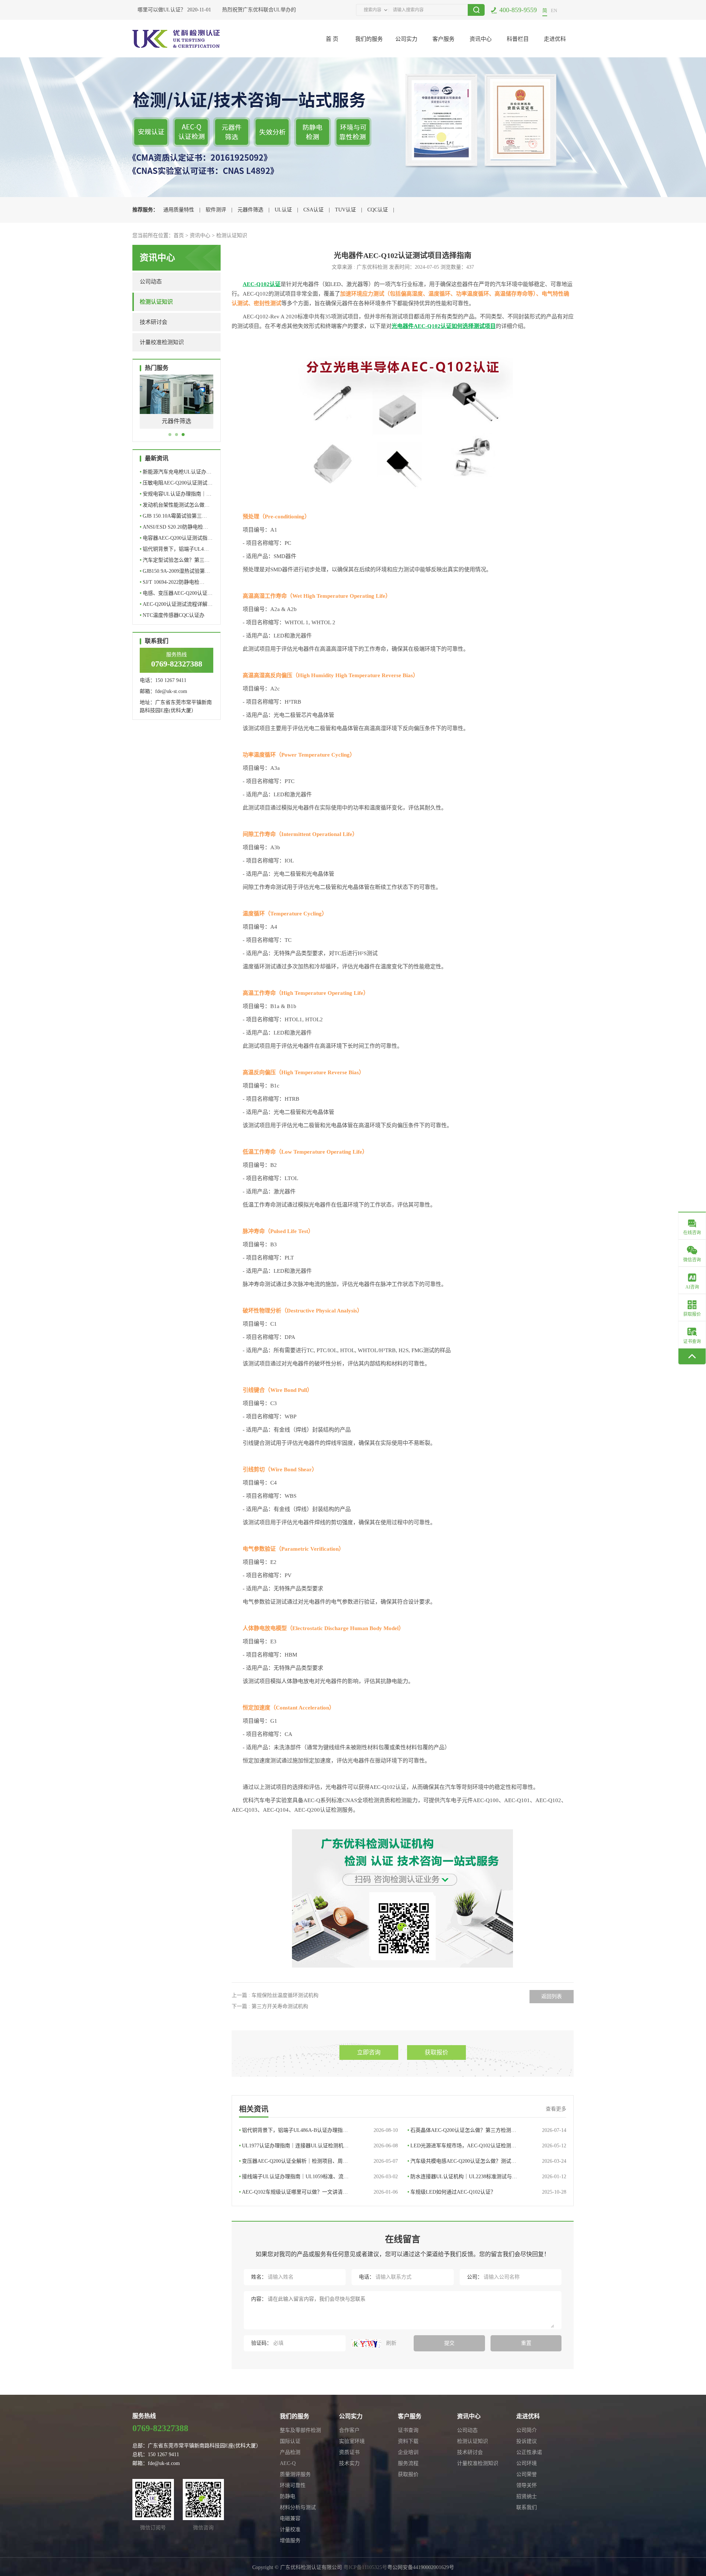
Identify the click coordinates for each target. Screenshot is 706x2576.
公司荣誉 (527, 2474)
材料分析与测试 (298, 2507)
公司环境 (527, 2463)
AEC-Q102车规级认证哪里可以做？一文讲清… (318, 2192)
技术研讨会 (154, 322)
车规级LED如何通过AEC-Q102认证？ (487, 2192)
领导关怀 (527, 2485)
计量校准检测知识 (162, 342)
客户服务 (443, 39)
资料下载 (408, 2441)
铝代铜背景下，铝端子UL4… (174, 549)
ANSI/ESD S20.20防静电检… (174, 527)
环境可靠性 (293, 2485)
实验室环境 (352, 2441)
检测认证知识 (232, 235)
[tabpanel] (176, 407)
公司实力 (406, 39)
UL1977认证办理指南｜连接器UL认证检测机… (318, 2146)
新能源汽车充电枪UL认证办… (176, 472)
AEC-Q (288, 2463)
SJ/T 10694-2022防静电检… (172, 582)
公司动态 (151, 282)
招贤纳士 (527, 2496)
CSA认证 (313, 210)
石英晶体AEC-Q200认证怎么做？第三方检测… (487, 2130)
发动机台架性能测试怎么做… (175, 505)
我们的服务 (369, 39)
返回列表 (552, 1996)
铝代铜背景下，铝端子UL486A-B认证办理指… (318, 2130)
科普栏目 (518, 39)
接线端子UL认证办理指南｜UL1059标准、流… (318, 2177)
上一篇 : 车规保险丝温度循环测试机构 (275, 1995)
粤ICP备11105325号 (365, 2567)
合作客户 (349, 2430)
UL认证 (283, 210)
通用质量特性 (179, 210)
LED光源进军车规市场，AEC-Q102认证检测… (487, 2146)
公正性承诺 (529, 2452)
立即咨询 (369, 2052)
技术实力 (349, 2463)
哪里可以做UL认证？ (141, 10)
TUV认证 (345, 210)
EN (554, 10)
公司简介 (527, 2430)
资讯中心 (481, 39)
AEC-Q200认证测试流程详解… (176, 604)
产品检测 (290, 2452)
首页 (179, 235)
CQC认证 (378, 210)
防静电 (288, 2496)
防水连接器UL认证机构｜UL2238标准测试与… (487, 2177)
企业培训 (408, 2452)
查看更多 (556, 2109)
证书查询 (408, 2430)
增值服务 (290, 2541)
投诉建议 (527, 2441)
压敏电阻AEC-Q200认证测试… (176, 483)
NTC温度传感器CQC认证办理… (172, 617)
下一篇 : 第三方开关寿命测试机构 (270, 2006)
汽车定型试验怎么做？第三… (175, 560)
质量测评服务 (295, 2474)
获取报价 (436, 2052)
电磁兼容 (290, 2518)
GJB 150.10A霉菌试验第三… (173, 516)
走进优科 (555, 39)
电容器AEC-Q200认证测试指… (176, 538)
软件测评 (216, 210)
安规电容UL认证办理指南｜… (176, 494)
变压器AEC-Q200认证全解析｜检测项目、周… (318, 2161)
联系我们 (527, 2507)
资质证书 (349, 2452)
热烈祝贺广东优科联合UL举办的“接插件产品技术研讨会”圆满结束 (277, 10)
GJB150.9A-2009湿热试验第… (175, 571)
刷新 (391, 2343)
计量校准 (290, 2529)
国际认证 (290, 2441)
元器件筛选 (250, 210)
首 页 (332, 39)
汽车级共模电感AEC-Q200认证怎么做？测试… (487, 2161)
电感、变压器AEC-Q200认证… (176, 593)
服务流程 (408, 2463)
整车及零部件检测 (300, 2430)
